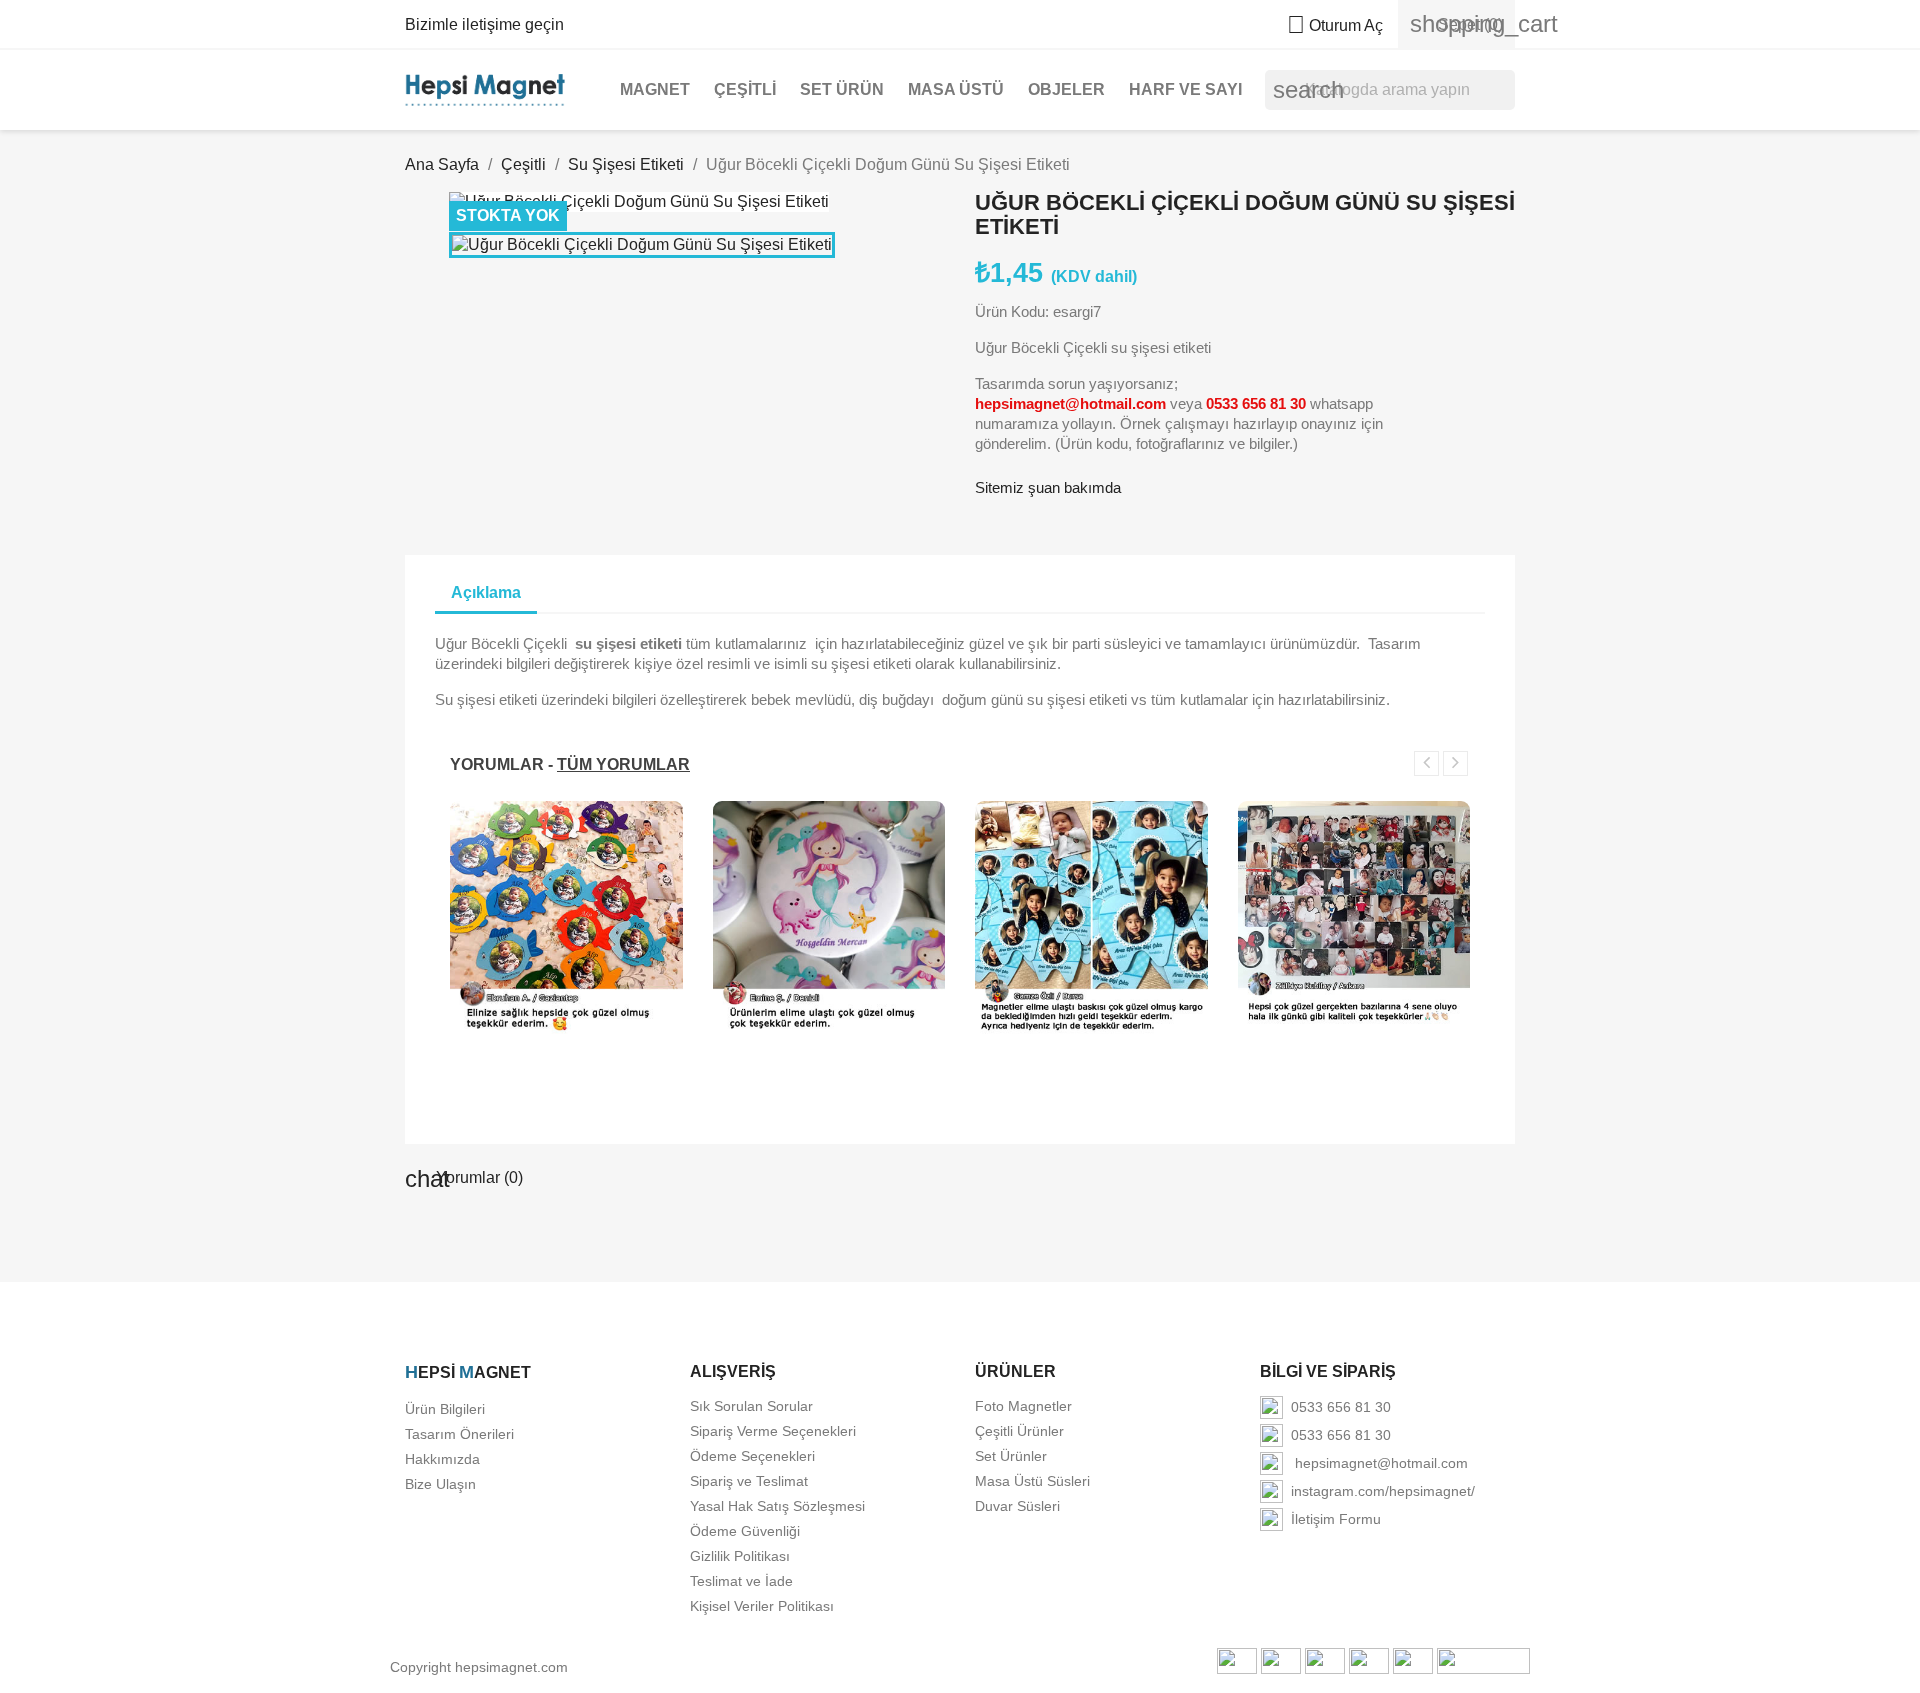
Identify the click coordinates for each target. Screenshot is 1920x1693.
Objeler (1066, 89)
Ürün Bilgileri (445, 1409)
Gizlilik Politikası (740, 1556)
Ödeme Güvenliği (745, 1531)
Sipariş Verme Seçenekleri (773, 1431)
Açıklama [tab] (486, 592)
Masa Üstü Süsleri (1032, 1481)
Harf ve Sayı (1185, 89)
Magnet (655, 89)
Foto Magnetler (1023, 1406)
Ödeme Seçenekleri (752, 1456)
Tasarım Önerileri (459, 1434)
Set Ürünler (1011, 1456)
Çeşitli (745, 89)
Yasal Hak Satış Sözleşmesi (777, 1506)
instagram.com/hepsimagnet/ (1379, 1491)
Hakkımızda (442, 1459)
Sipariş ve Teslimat (749, 1481)
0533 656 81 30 (1337, 1407)
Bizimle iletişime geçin (484, 24)
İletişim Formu (1332, 1519)
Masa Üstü (956, 89)
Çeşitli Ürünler (1019, 1431)
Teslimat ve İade (741, 1581)
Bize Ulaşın (440, 1484)
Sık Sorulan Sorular (751, 1406)
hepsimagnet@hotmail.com (1375, 1463)
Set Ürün (842, 89)
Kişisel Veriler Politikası (762, 1606)
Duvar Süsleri (1017, 1506)
